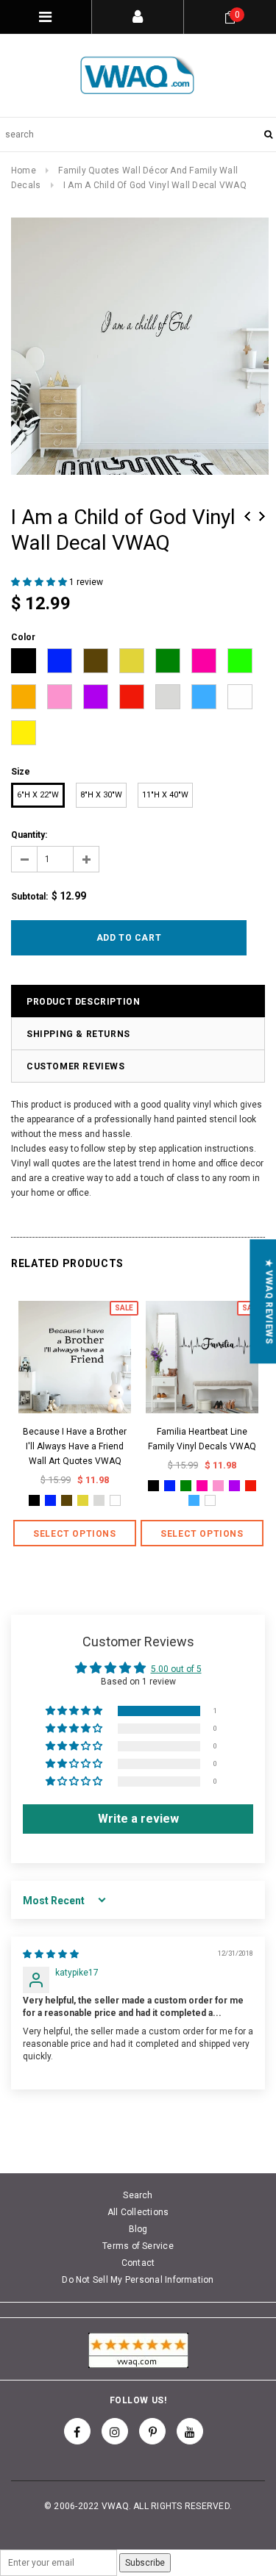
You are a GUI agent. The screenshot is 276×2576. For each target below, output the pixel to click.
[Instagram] (115, 2431)
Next (262, 516)
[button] (40, 582)
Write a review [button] (138, 1819)
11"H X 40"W (165, 795)
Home (24, 171)
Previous (247, 516)
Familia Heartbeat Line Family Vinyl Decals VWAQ (202, 1439)
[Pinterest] (152, 2431)
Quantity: (29, 835)
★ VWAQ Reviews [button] (269, 1301)
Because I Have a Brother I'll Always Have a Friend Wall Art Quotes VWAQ (75, 1446)
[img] (51, 1954)
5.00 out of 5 (176, 1669)
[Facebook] (77, 2431)
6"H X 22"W (38, 795)
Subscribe (145, 2563)
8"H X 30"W (101, 795)
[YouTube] (190, 2431)
